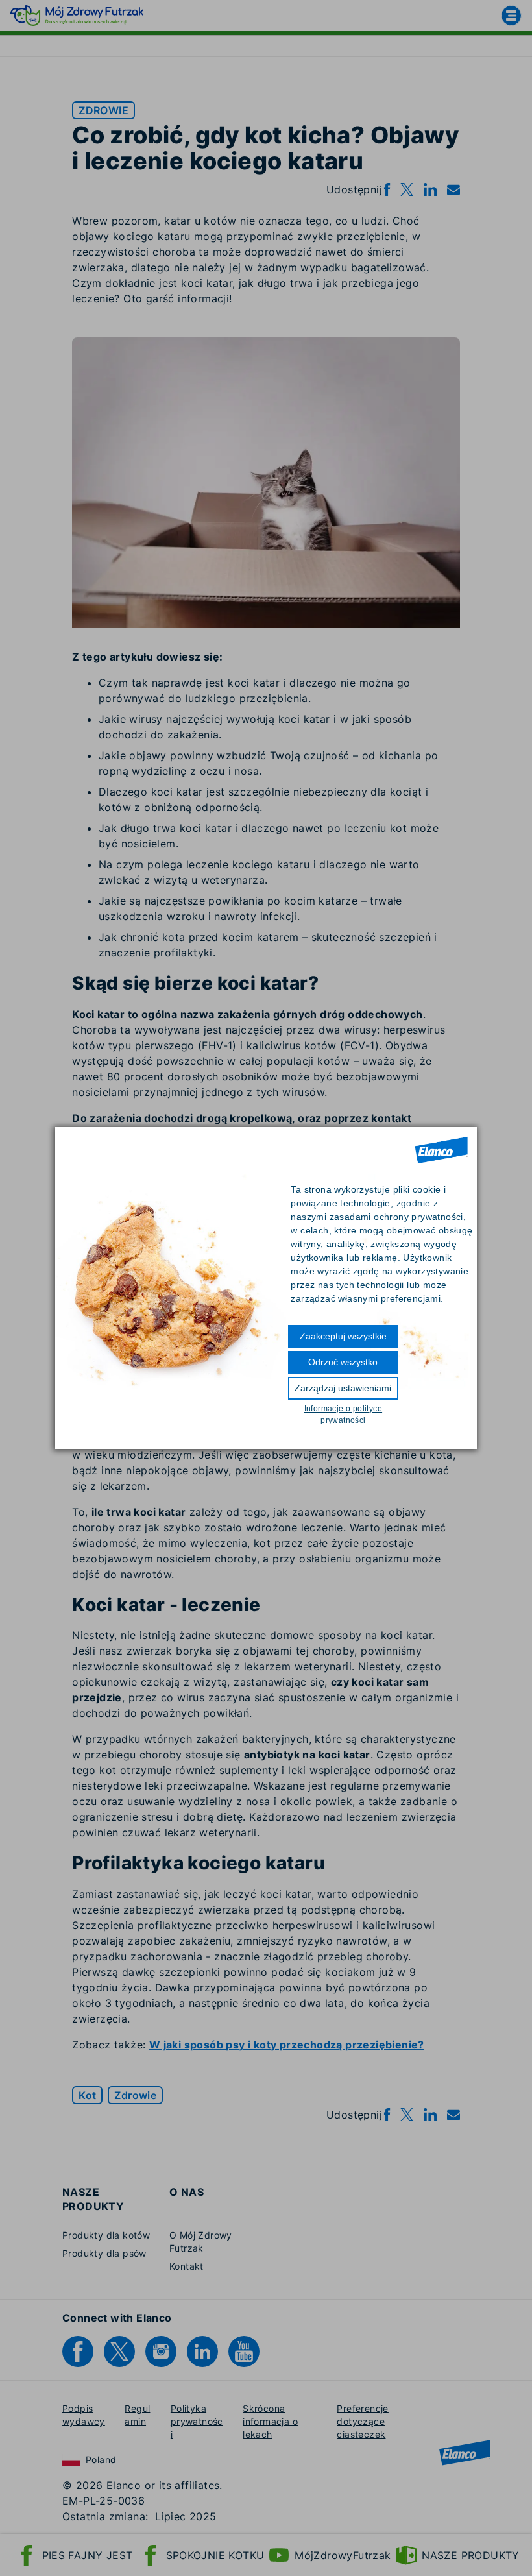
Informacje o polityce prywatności (343, 1415)
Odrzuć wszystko (343, 1362)
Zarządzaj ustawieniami (343, 1388)
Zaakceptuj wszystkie (343, 1336)
